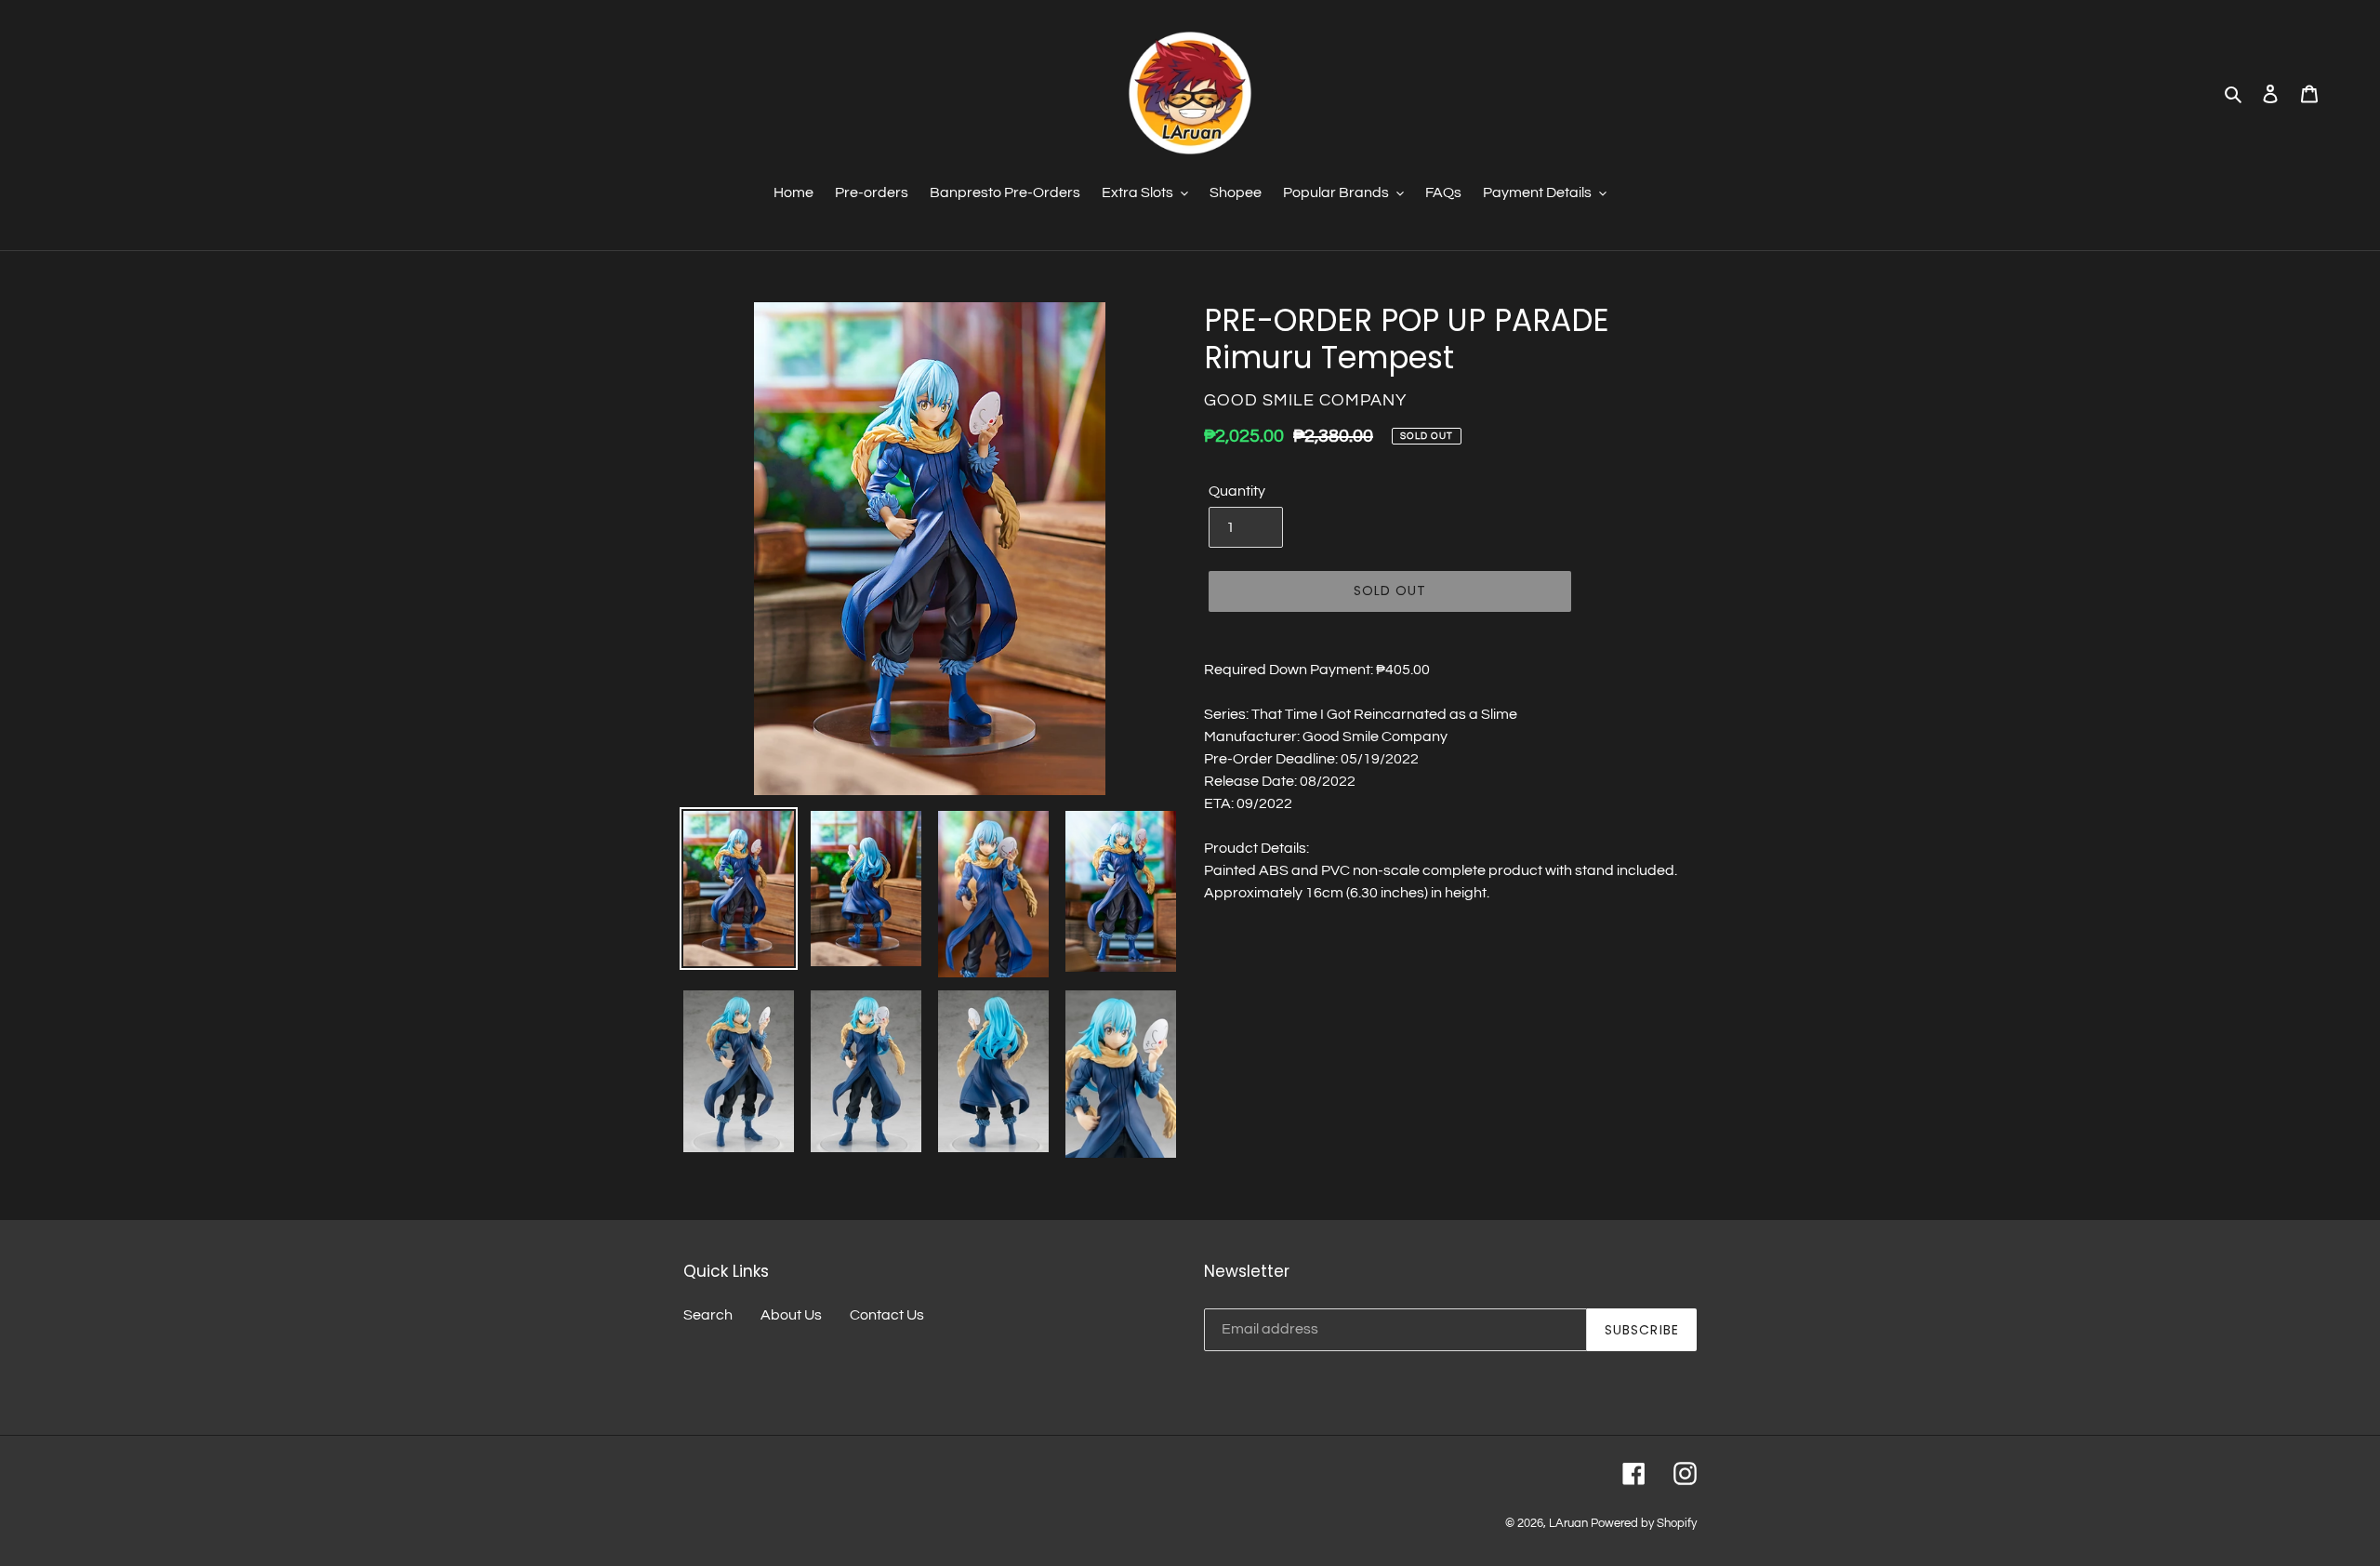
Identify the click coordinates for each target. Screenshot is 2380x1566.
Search (708, 1315)
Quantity (1237, 491)
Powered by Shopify (1644, 1523)
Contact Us (887, 1315)
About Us (791, 1315)
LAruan (1568, 1523)
